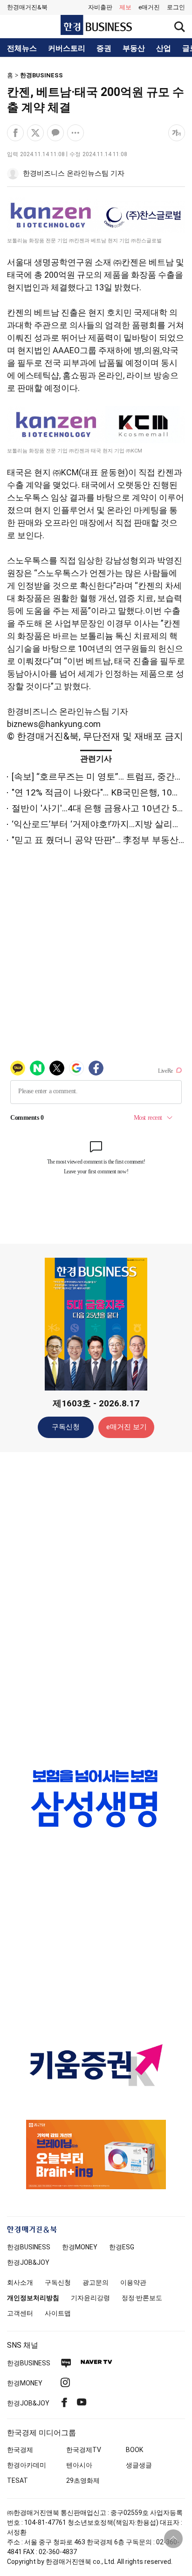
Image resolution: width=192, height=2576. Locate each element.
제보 (125, 7)
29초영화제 (83, 2480)
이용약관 (133, 2282)
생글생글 (139, 2465)
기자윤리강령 (90, 2298)
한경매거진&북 (27, 7)
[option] (96, 1798)
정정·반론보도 (142, 2298)
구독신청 (66, 1427)
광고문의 (96, 2282)
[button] (176, 7)
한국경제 (20, 2450)
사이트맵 (58, 2313)
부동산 (134, 48)
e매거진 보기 (127, 1427)
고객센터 (20, 2313)
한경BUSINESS (41, 75)
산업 (164, 48)
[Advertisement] (96, 1606)
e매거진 (149, 7)
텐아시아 (79, 2465)
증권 (104, 48)
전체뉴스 (22, 48)
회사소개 (20, 2282)
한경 (29, 2247)
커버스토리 (67, 48)
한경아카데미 (27, 2465)
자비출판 (100, 7)
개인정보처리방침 (33, 2298)
